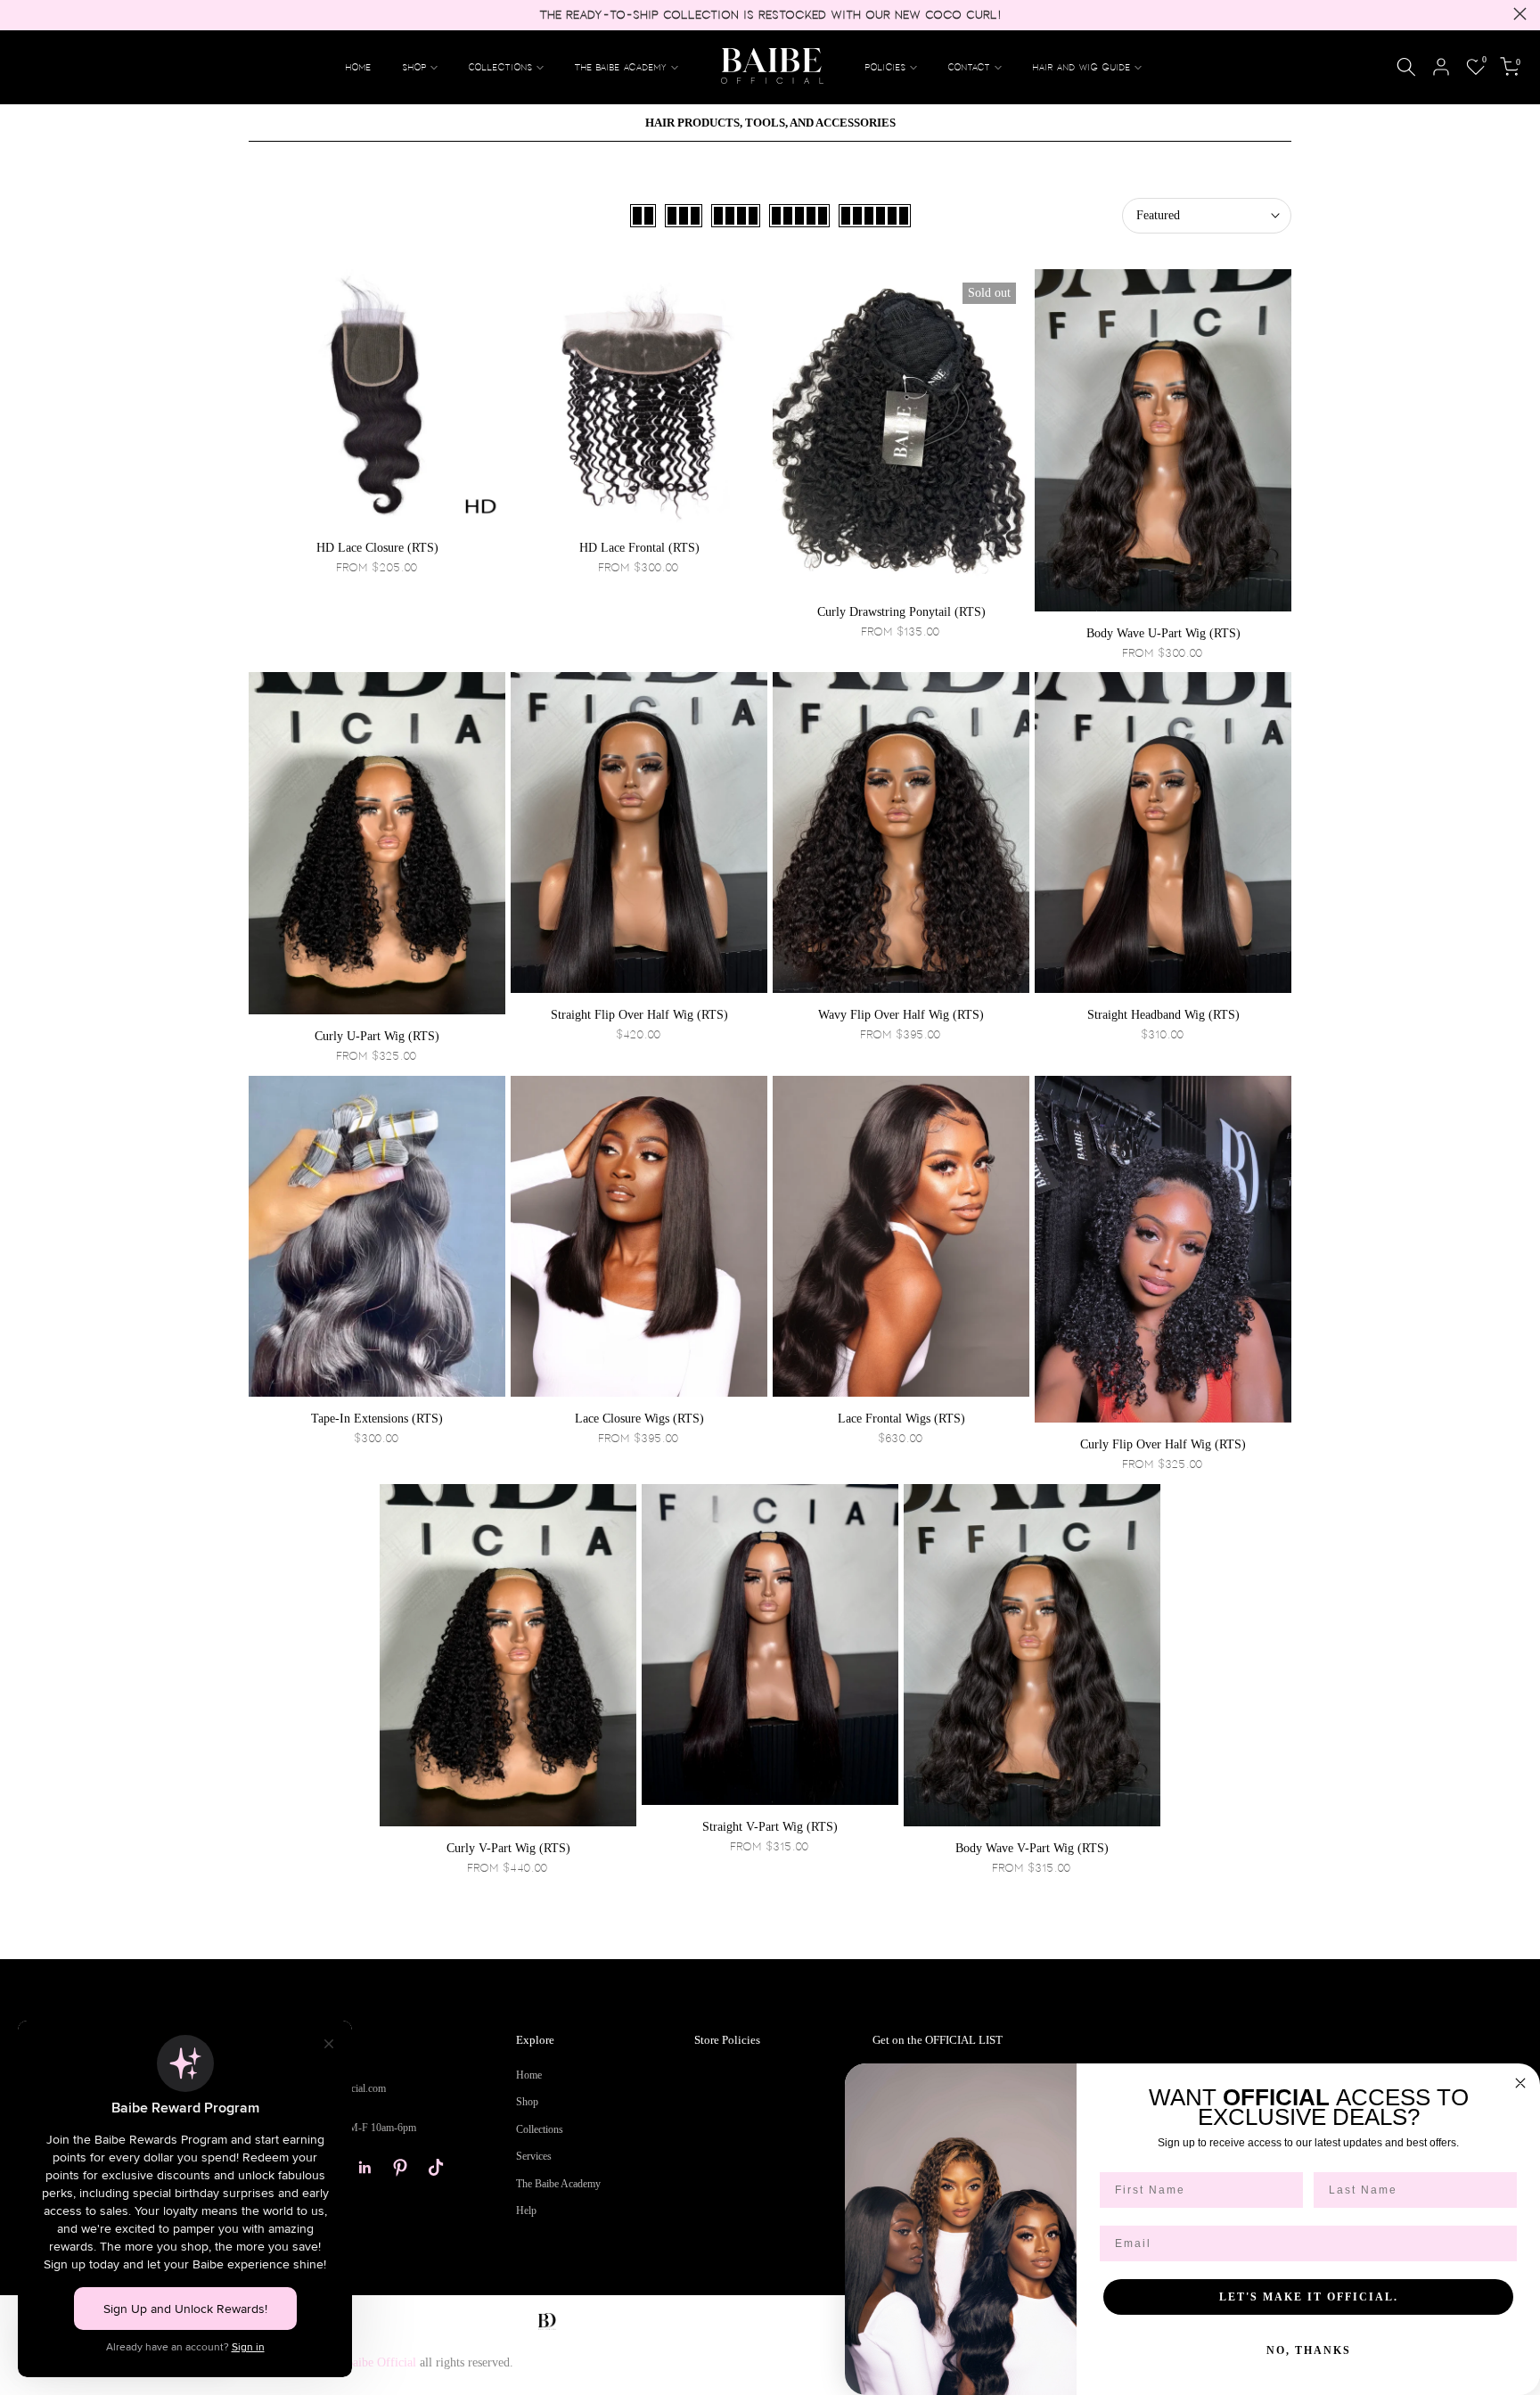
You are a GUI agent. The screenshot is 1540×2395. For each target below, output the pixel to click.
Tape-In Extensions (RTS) (377, 1419)
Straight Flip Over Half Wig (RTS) (639, 1015)
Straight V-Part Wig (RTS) (770, 1827)
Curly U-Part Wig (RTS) (377, 1036)
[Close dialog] (1520, 2083)
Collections (501, 67)
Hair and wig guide (1082, 67)
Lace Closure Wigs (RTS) (639, 1419)
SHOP (415, 67)
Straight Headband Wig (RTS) (1163, 1015)
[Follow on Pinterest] (400, 2168)
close (20, 14)
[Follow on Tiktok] (436, 2168)
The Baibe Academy (621, 67)
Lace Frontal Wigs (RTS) (901, 1419)
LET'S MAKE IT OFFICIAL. (1309, 2297)
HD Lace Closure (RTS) (377, 548)
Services (534, 2156)
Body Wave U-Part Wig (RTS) (1163, 633)
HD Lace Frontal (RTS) (639, 548)
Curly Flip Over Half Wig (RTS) (1163, 1444)
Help (526, 2210)
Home (359, 67)
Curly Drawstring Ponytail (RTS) (901, 612)
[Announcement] (770, 15)
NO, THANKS (1309, 2350)
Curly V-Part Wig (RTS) (508, 1848)
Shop (527, 2102)
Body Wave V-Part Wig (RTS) (1032, 1848)
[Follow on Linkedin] (365, 2168)
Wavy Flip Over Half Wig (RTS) (901, 1015)
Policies (886, 67)
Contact (970, 67)
